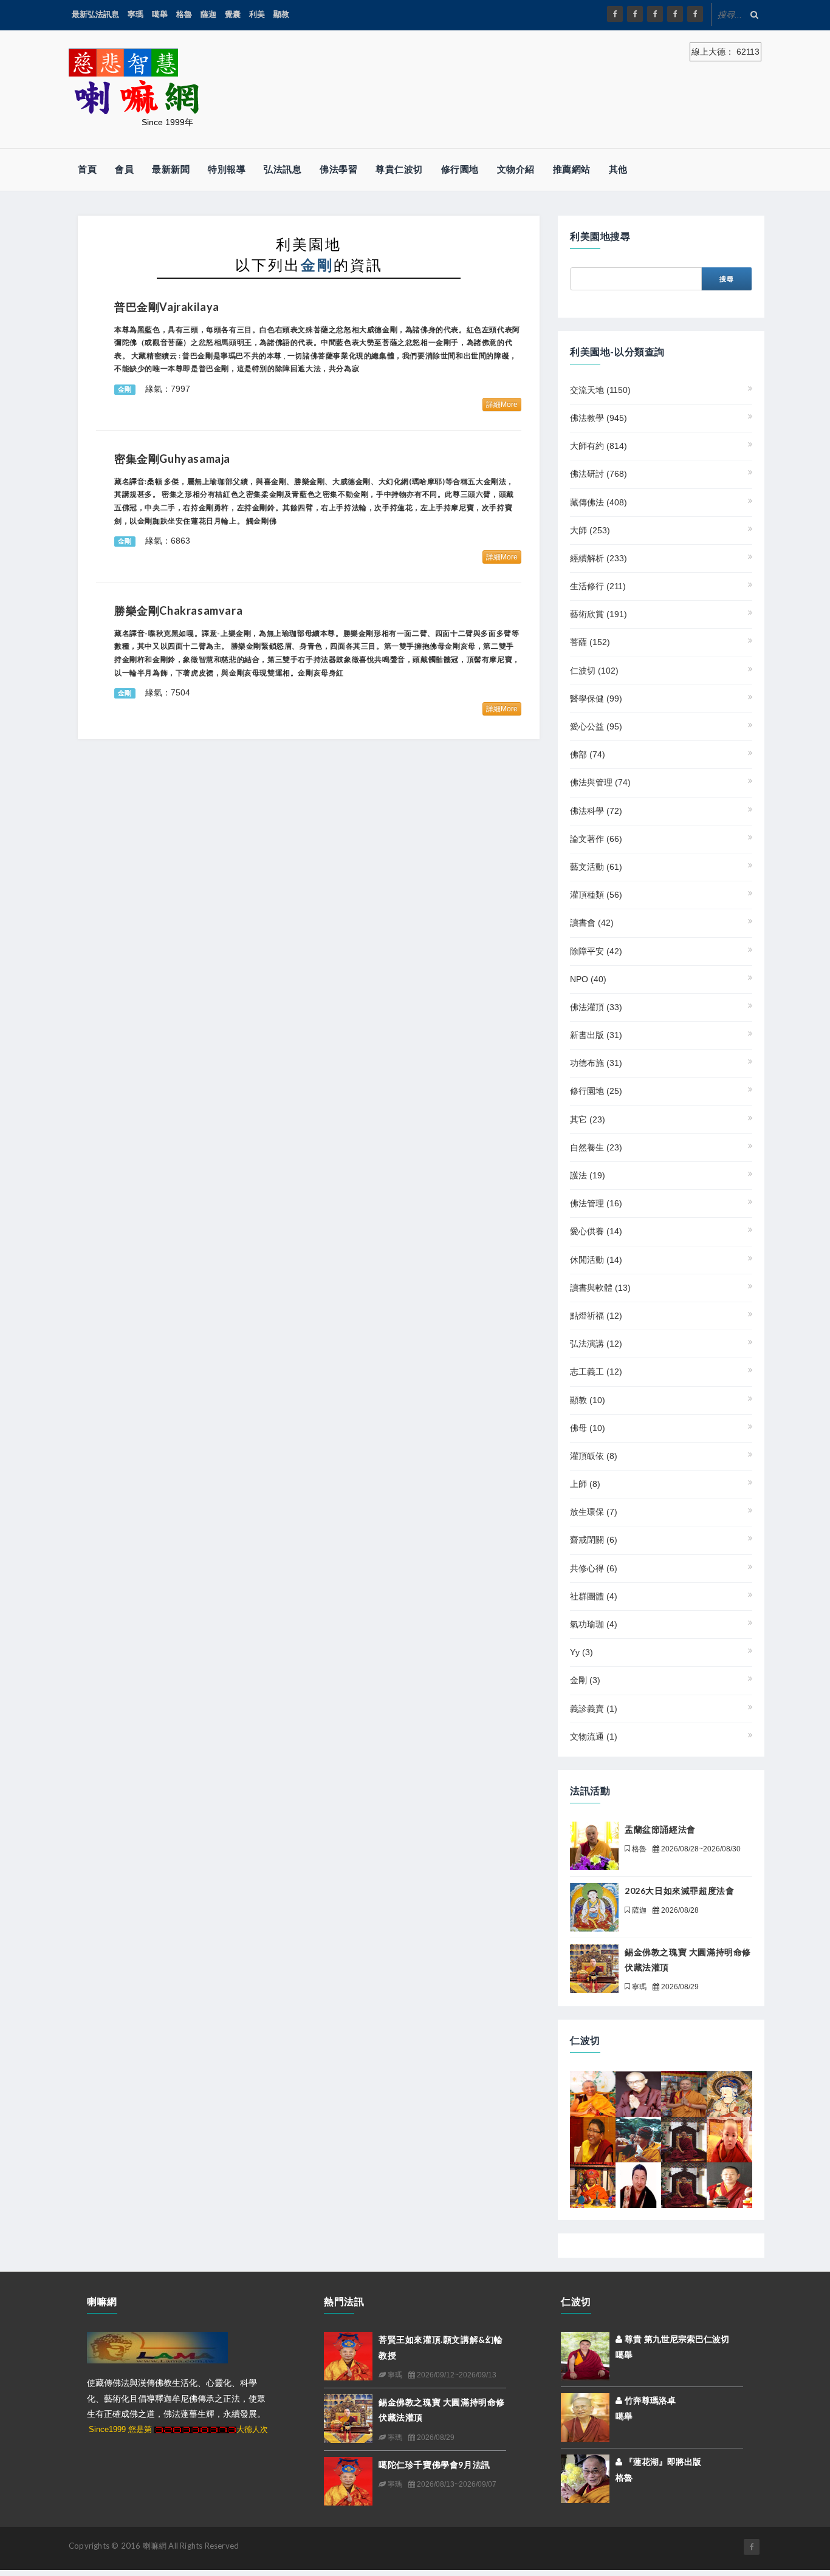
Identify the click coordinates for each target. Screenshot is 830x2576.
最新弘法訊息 (95, 14)
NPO (588, 979)
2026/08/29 (679, 1987)
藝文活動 (596, 867)
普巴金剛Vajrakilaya (167, 307)
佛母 (588, 1428)
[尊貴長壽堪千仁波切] (684, 2093)
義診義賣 (594, 1709)
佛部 (588, 754)
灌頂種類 (596, 895)
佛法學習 (338, 169)
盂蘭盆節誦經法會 (660, 1829)
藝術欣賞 (598, 614)
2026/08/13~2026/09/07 (456, 2484)
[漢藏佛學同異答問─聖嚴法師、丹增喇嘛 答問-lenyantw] (638, 2093)
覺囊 (233, 14)
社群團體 (594, 1596)
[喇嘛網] (675, 14)
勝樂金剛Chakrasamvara (178, 610)
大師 (590, 530)
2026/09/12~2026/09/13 (456, 2375)
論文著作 (596, 839)
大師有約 (598, 446)
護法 (588, 1175)
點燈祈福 (596, 1316)
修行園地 (460, 169)
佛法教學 (598, 418)
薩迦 (208, 14)
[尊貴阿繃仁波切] (684, 2139)
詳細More (502, 405)
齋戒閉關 (594, 1540)
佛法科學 (596, 811)
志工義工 (596, 1372)
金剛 (585, 1680)
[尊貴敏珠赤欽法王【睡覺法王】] (638, 2184)
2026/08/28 (679, 1910)
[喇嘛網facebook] (752, 2547)
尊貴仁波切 (399, 169)
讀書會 (592, 923)
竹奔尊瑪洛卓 (649, 2400)
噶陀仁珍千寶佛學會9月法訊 (434, 2465)
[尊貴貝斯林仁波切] (593, 2184)
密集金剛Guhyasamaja (172, 459)
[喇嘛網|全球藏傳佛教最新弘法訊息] (655, 14)
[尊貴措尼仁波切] (593, 2139)
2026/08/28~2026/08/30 (700, 1849)
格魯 (184, 14)
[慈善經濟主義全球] (695, 14)
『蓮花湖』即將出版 (666, 2462)
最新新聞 (171, 169)
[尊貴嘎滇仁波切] (729, 2093)
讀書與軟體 (600, 1288)
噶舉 (160, 14)
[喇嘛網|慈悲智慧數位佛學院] (635, 14)
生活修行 (598, 586)
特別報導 (227, 169)
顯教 (281, 14)
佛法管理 (596, 1203)
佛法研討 (598, 474)
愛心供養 (596, 1231)
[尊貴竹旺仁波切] (638, 2139)
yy (581, 1652)
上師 (585, 1484)
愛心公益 (596, 726)
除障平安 (596, 951)
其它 (588, 1119)
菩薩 (590, 642)
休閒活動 (596, 1260)
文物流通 (594, 1737)
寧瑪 (135, 14)
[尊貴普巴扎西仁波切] (729, 2184)
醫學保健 (596, 699)
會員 (124, 169)
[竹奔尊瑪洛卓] (585, 2417)
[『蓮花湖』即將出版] (585, 2478)
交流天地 (600, 390)
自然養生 (596, 1147)
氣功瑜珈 (594, 1624)
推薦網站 (572, 169)
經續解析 (598, 558)
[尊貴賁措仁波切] (729, 2139)
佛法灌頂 (596, 1007)
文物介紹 (516, 169)
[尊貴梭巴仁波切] (593, 2093)
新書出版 (596, 1035)
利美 (257, 14)
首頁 (87, 169)
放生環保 (594, 1512)
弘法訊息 (283, 169)
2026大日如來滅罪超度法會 (679, 1891)
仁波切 (594, 671)
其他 (618, 169)
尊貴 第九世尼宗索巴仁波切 (676, 2339)
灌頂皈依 (594, 1456)
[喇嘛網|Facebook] (615, 14)
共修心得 (594, 1568)
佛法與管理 (600, 782)
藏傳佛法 (598, 502)
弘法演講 (596, 1344)
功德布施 (596, 1063)
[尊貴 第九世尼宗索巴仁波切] (585, 2356)
